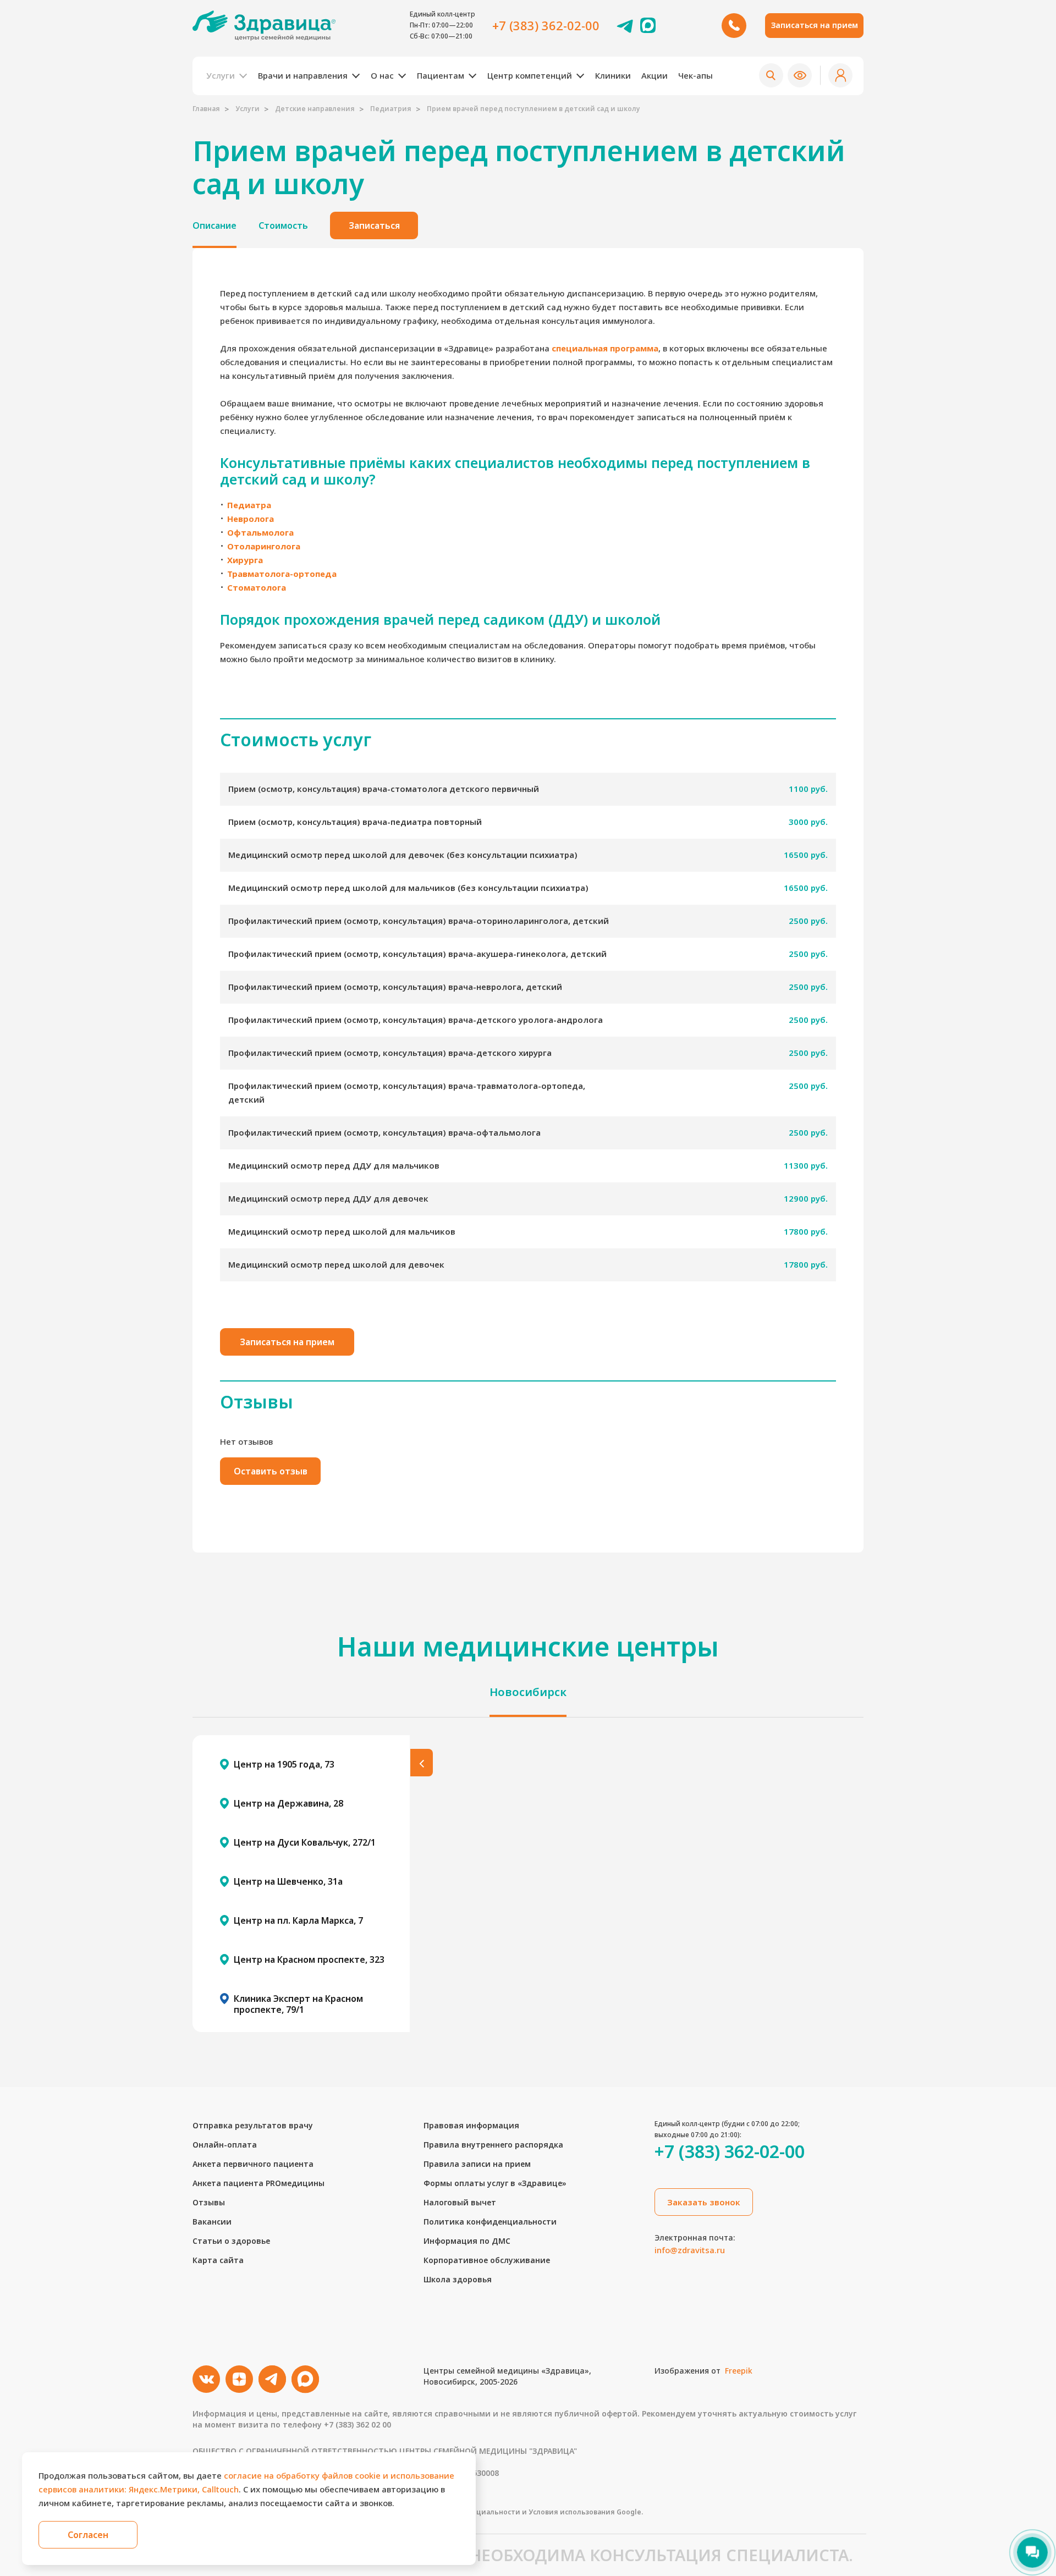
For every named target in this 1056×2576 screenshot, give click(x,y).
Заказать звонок (704, 2202)
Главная (206, 109)
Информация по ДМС (467, 2241)
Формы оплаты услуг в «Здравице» (495, 2183)
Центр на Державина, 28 (288, 1803)
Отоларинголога (264, 546)
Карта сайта (218, 2260)
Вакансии (212, 2222)
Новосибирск (528, 1692)
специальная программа (605, 348)
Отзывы (209, 2202)
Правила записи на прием (477, 2164)
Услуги (248, 109)
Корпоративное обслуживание (487, 2260)
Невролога (251, 519)
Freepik (739, 2371)
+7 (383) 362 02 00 (358, 2424)
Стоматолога (257, 587)
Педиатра (249, 505)
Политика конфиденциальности (490, 2222)
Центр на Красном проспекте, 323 (309, 1959)
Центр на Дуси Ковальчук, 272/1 (305, 1842)
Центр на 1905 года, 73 (284, 1764)
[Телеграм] (625, 25)
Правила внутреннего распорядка (493, 2145)
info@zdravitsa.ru (690, 2250)
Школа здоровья (458, 2279)
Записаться (374, 225)
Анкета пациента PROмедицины (258, 2183)
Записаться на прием (815, 25)
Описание (215, 225)
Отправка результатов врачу (253, 2125)
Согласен (88, 2535)
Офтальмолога (260, 532)
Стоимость (283, 225)
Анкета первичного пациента (253, 2164)
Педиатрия (391, 109)
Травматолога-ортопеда (282, 574)
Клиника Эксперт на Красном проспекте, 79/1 (298, 2004)
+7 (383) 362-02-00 (546, 25)
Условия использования (572, 2512)
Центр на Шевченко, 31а (288, 1881)
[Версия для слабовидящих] (800, 75)
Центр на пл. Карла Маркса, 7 (298, 1920)
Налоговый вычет (460, 2202)
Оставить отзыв (271, 1471)
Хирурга (245, 560)
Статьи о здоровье (231, 2241)
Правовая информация (471, 2125)
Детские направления (315, 109)
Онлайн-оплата (225, 2145)
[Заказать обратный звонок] (734, 26)
